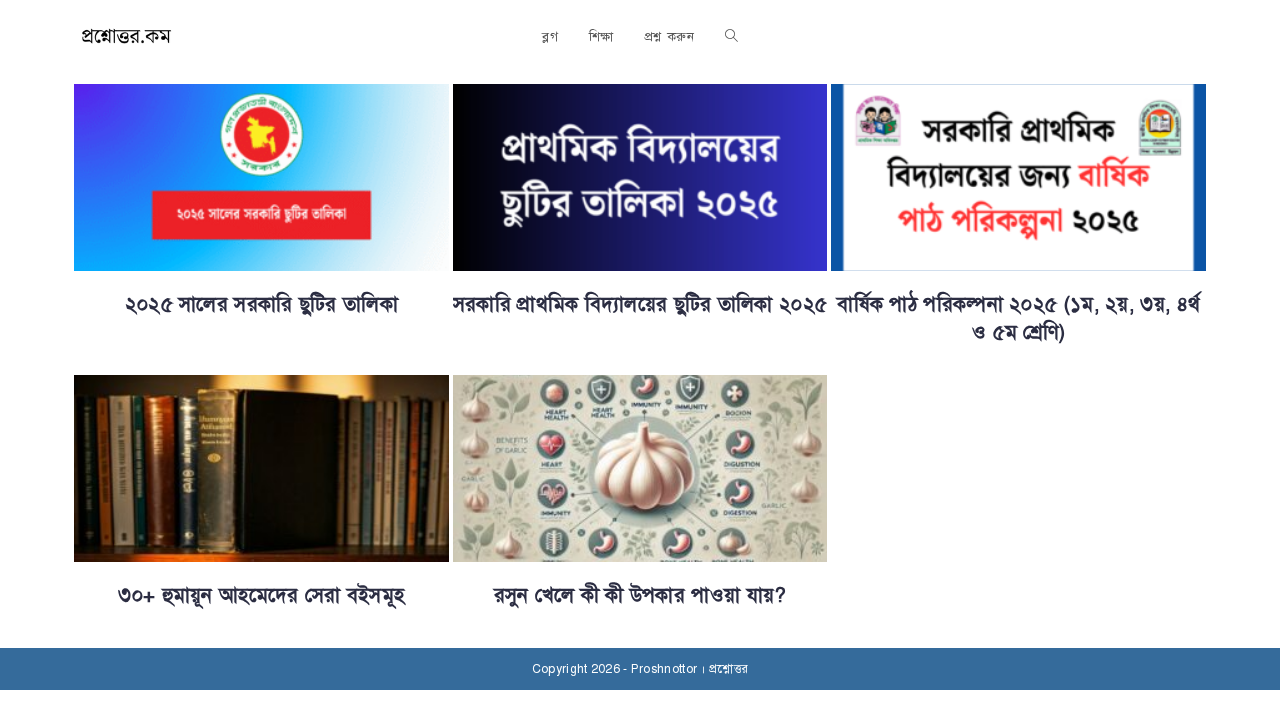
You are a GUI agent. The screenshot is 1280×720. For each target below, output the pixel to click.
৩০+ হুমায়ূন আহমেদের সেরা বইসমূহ (261, 595)
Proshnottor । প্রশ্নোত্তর (689, 669)
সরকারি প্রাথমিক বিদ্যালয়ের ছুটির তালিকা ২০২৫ (640, 304)
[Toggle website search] (731, 37)
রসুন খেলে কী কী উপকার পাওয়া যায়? (640, 595)
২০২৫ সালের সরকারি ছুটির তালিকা (261, 304)
